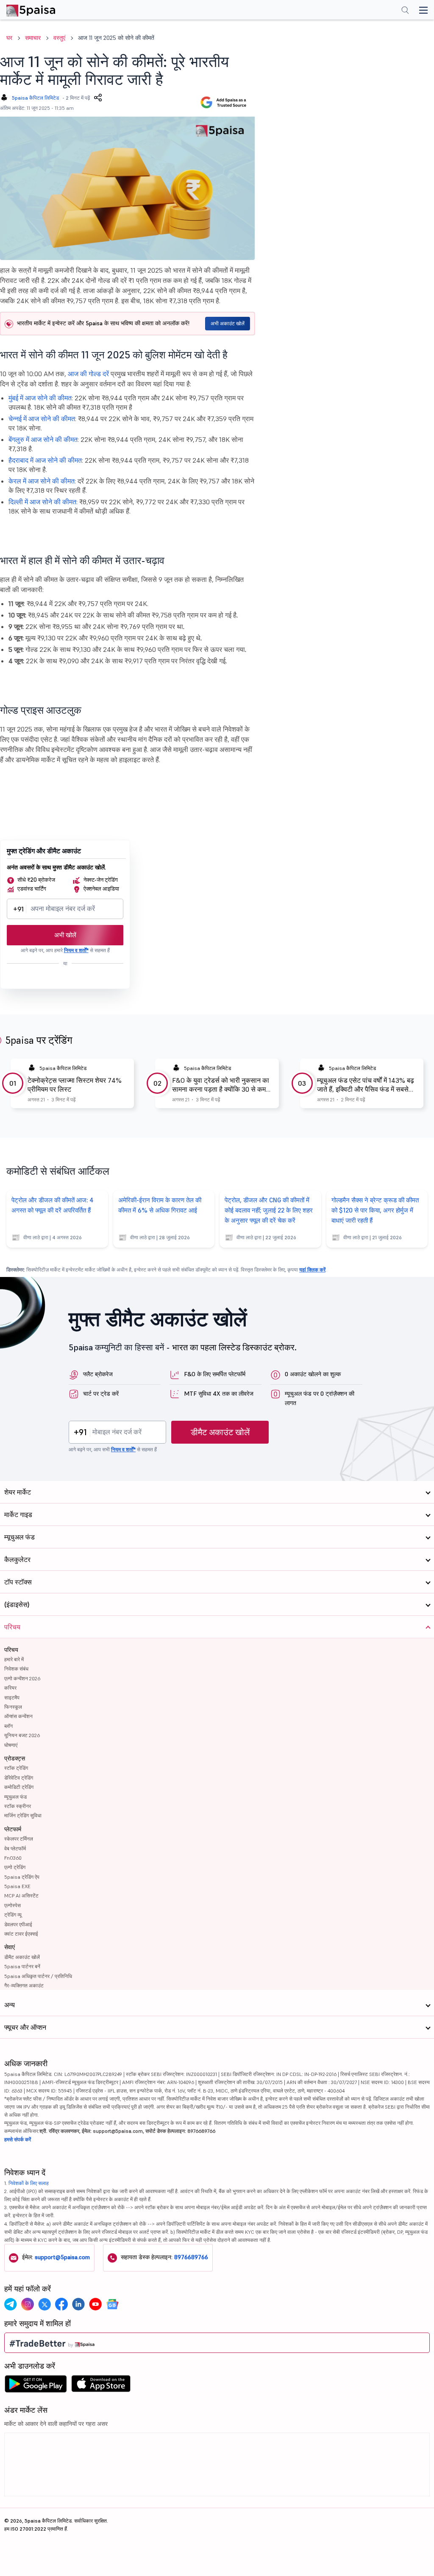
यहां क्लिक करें (312, 1270)
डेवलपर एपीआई (18, 1924)
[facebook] (61, 2304)
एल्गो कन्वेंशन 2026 (22, 1678)
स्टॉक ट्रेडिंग (16, 1768)
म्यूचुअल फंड (15, 1797)
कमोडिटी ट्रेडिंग (19, 1787)
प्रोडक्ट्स (15, 1758)
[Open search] (405, 11)
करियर (10, 1688)
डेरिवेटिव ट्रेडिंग (19, 1778)
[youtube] (95, 2304)
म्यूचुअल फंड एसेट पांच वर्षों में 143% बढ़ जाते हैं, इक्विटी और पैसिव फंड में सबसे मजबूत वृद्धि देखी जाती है (366, 1085)
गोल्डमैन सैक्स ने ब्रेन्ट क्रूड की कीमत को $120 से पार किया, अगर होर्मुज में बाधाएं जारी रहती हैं (375, 1210)
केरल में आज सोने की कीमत (42, 481)
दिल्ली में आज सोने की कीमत (42, 502)
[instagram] (28, 2304)
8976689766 (191, 2257)
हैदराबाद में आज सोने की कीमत (45, 460)
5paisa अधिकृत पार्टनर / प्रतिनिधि (38, 1976)
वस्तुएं (59, 38)
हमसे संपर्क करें (18, 2139)
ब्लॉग (8, 1726)
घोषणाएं (11, 1745)
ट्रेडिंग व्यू (13, 1915)
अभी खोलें (65, 935)
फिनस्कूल (13, 1707)
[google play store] (36, 2386)
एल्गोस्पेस (13, 1905)
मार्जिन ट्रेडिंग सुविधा (23, 1815)
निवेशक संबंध (16, 1669)
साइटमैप (12, 1697)
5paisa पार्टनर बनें (22, 1966)
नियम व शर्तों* (76, 950)
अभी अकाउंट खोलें (228, 323)
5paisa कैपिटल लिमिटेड (35, 98)
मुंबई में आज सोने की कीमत (40, 398)
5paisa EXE (17, 1886)
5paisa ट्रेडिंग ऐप (22, 1877)
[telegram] (11, 2304)
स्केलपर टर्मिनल (19, 1839)
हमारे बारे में (14, 1659)
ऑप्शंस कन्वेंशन (18, 1716)
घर (9, 38)
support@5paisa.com (62, 2257)
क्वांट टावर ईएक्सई (21, 1934)
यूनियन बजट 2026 (22, 1735)
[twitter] (45, 2304)
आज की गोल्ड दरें (88, 374)
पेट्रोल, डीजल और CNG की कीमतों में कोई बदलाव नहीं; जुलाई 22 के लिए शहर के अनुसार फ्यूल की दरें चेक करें (269, 1210)
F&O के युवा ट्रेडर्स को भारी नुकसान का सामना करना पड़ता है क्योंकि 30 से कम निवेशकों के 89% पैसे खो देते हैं (221, 1085)
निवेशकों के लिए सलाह (29, 2183)
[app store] (101, 2386)
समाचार (33, 38)
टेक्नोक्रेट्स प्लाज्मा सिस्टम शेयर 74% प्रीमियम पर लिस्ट (75, 1085)
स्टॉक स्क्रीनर (18, 1806)
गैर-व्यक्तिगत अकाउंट (24, 1985)
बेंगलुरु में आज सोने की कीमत (43, 439)
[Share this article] (98, 98)
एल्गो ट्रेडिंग (15, 1867)
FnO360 (13, 1858)
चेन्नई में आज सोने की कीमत (42, 419)
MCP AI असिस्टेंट (21, 1896)
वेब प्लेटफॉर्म (15, 1848)
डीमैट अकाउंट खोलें (220, 1432)
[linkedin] (78, 2304)
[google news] (112, 2304)
